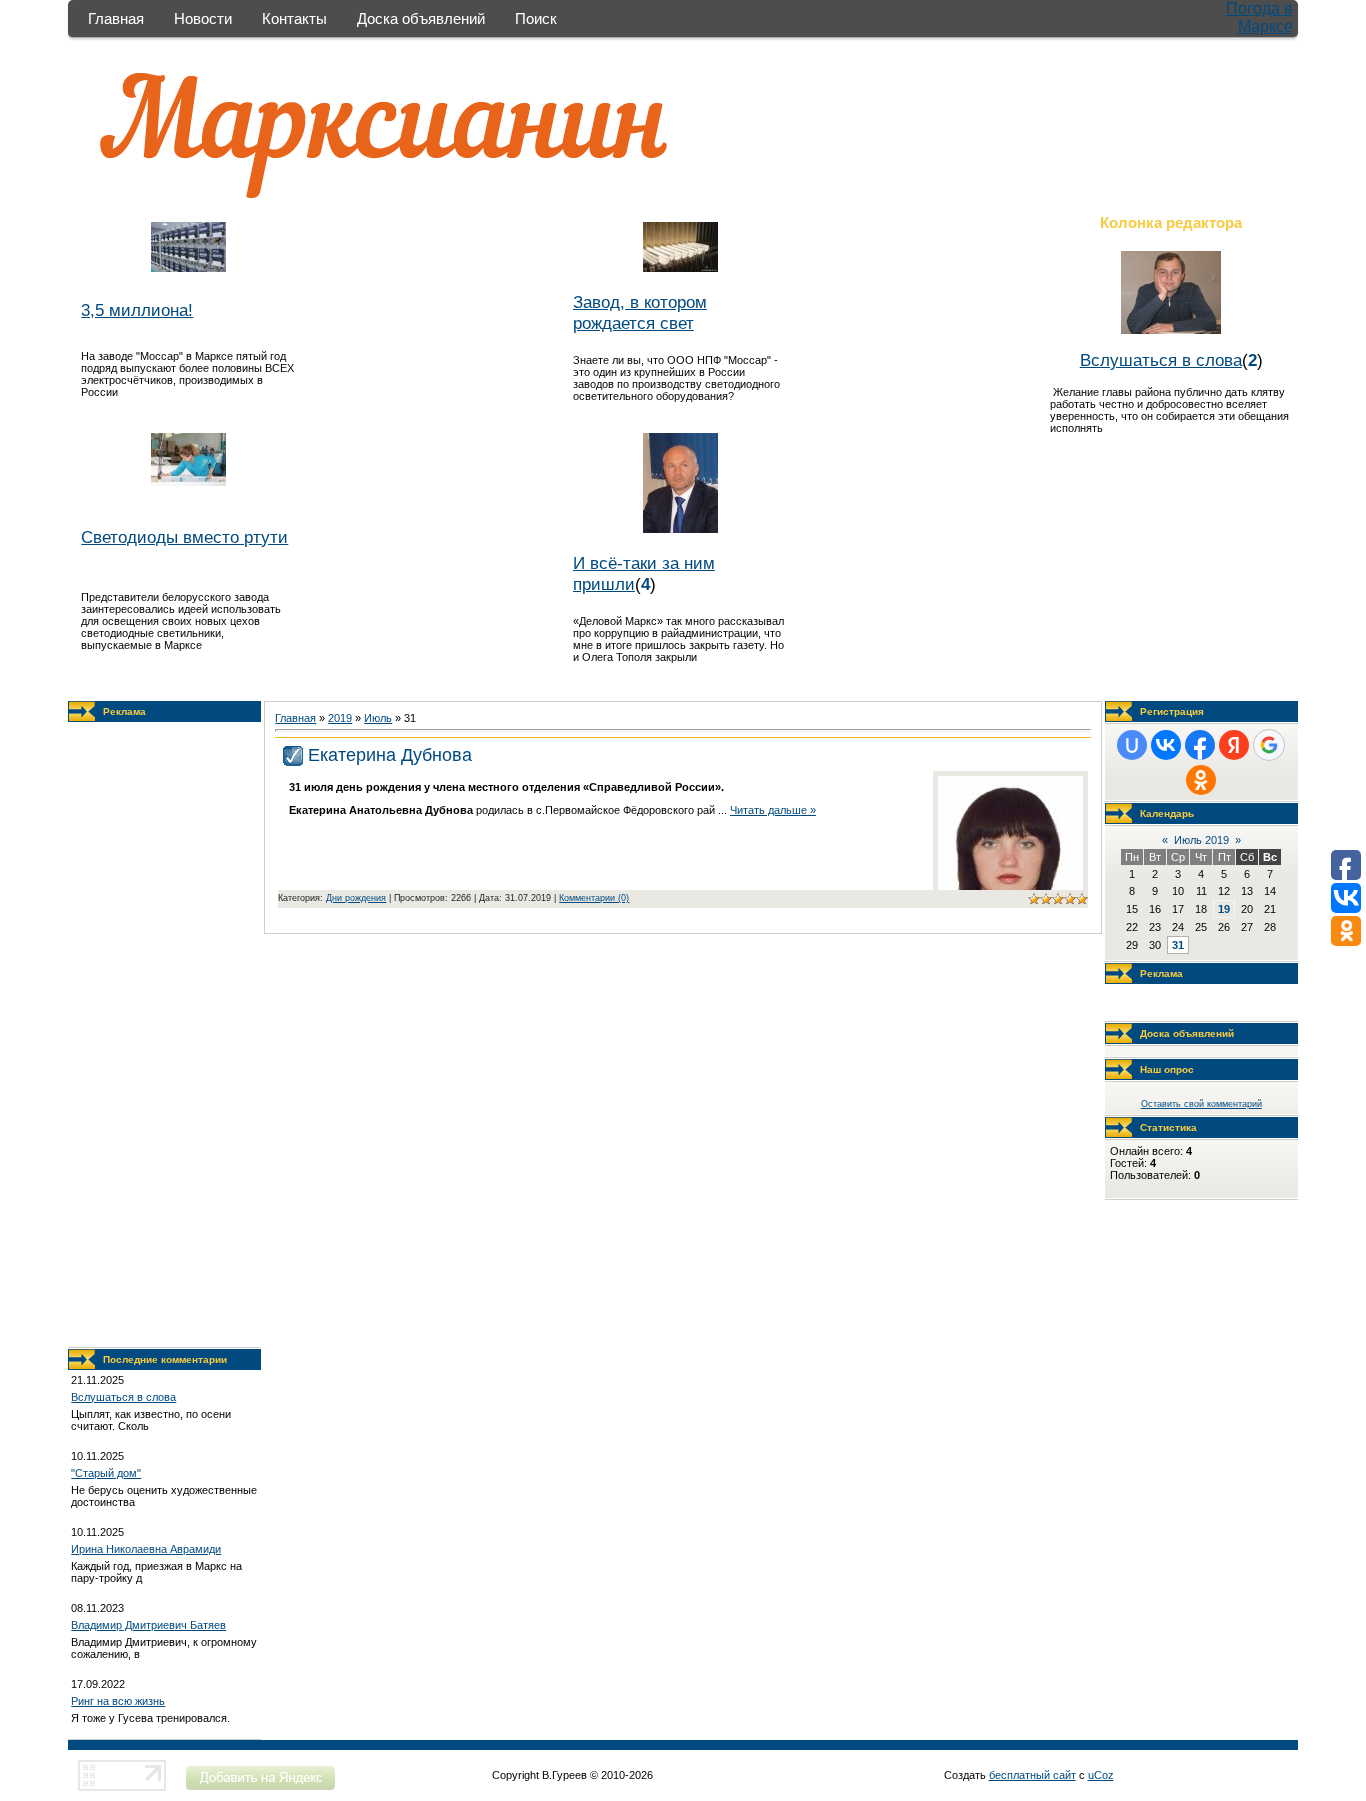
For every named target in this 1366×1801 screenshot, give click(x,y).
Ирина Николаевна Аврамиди (146, 1549)
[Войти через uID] (1132, 745)
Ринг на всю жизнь (118, 1701)
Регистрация (1172, 711)
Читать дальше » (773, 810)
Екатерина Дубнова (390, 755)
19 (1224, 909)
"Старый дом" (106, 1473)
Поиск (536, 18)
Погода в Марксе (1259, 17)
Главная (116, 18)
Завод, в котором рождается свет (640, 312)
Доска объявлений (421, 18)
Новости (203, 18)
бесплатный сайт (1032, 1775)
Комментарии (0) (594, 898)
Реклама (124, 711)
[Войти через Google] (1269, 745)
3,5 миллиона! (137, 310)
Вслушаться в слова (1161, 360)
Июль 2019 (1201, 840)
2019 (340, 718)
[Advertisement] (165, 1035)
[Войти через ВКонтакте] (1166, 745)
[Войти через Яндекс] (1234, 745)
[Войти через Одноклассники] (1201, 780)
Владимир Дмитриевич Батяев (148, 1625)
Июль (378, 718)
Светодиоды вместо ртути (184, 537)
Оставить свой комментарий (1201, 1104)
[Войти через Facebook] (1200, 745)
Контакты (294, 18)
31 (1178, 945)
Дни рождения (356, 898)
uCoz (1101, 1775)
